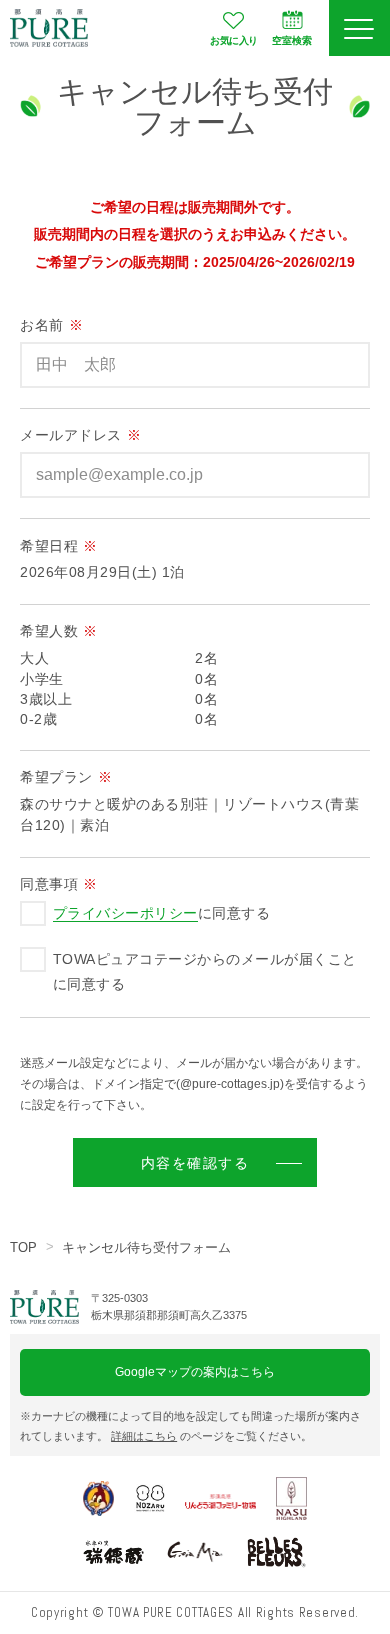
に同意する (161, 913)
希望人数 (59, 631)
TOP (23, 1247)
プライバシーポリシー (125, 913)
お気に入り (233, 40)
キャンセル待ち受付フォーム (146, 1247)
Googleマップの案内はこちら (195, 1372)
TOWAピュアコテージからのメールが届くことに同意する (205, 971)
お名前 (51, 325)
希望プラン (66, 777)
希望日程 (59, 546)
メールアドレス (80, 435)
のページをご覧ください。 (211, 1436)
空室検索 (292, 40)
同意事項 (59, 884)
